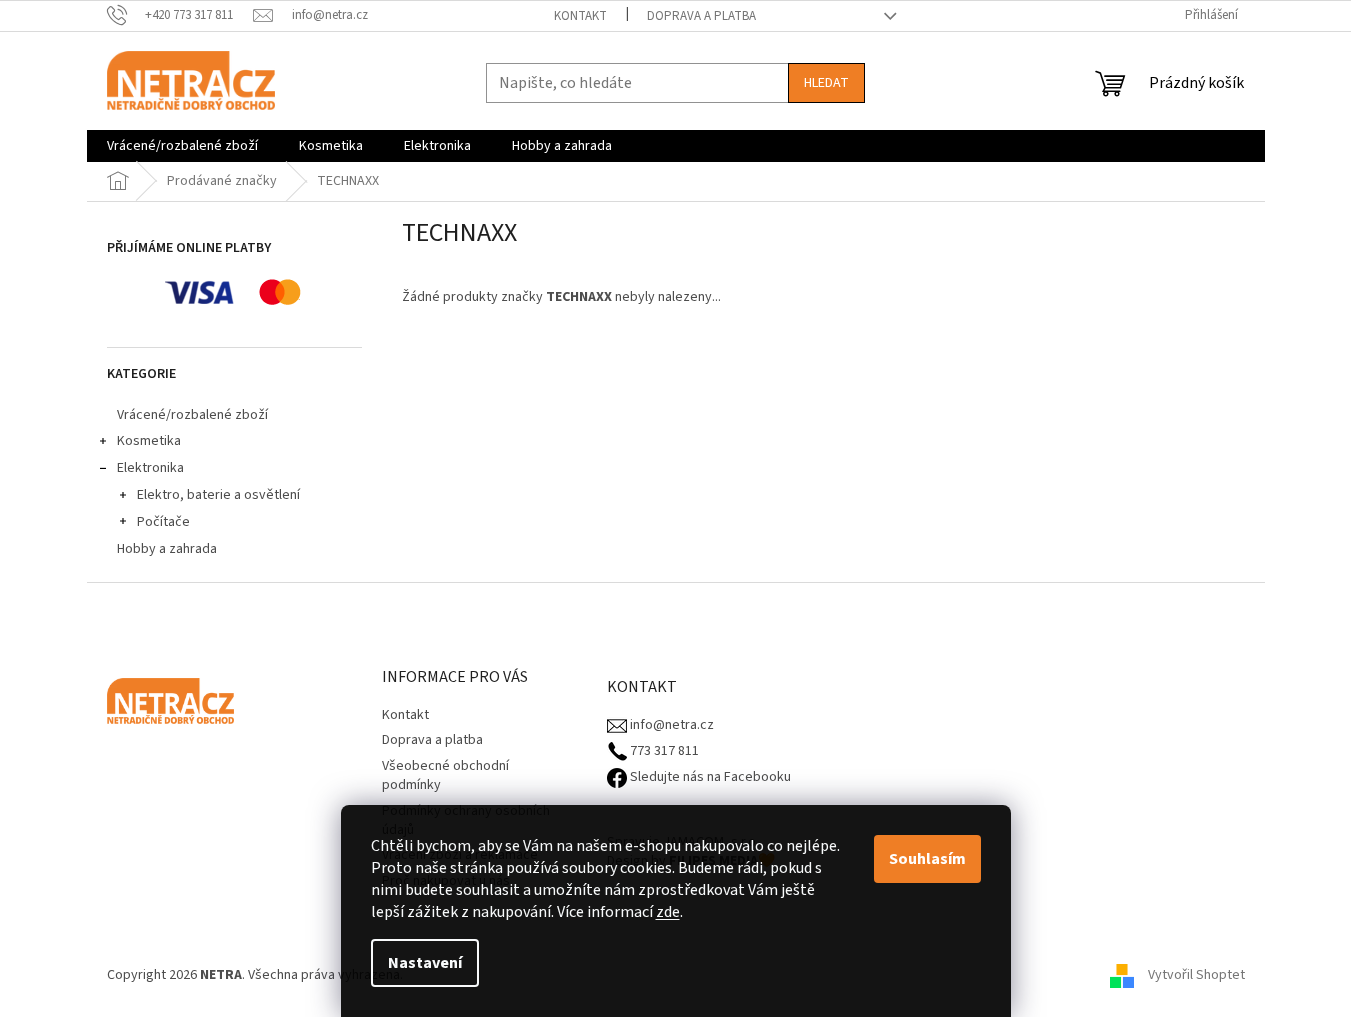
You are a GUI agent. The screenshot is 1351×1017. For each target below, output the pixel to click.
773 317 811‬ (663, 751)
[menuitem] (182, 146)
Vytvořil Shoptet (1196, 975)
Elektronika (150, 468)
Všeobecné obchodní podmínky (445, 775)
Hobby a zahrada (167, 549)
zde (668, 912)
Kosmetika (149, 441)
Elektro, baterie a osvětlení (218, 495)
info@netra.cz (670, 725)
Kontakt (580, 16)
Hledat (826, 83)
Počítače (163, 522)
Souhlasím (927, 859)
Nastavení (425, 963)
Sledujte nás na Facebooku (709, 777)
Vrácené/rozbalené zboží (192, 415)
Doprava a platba (701, 16)
